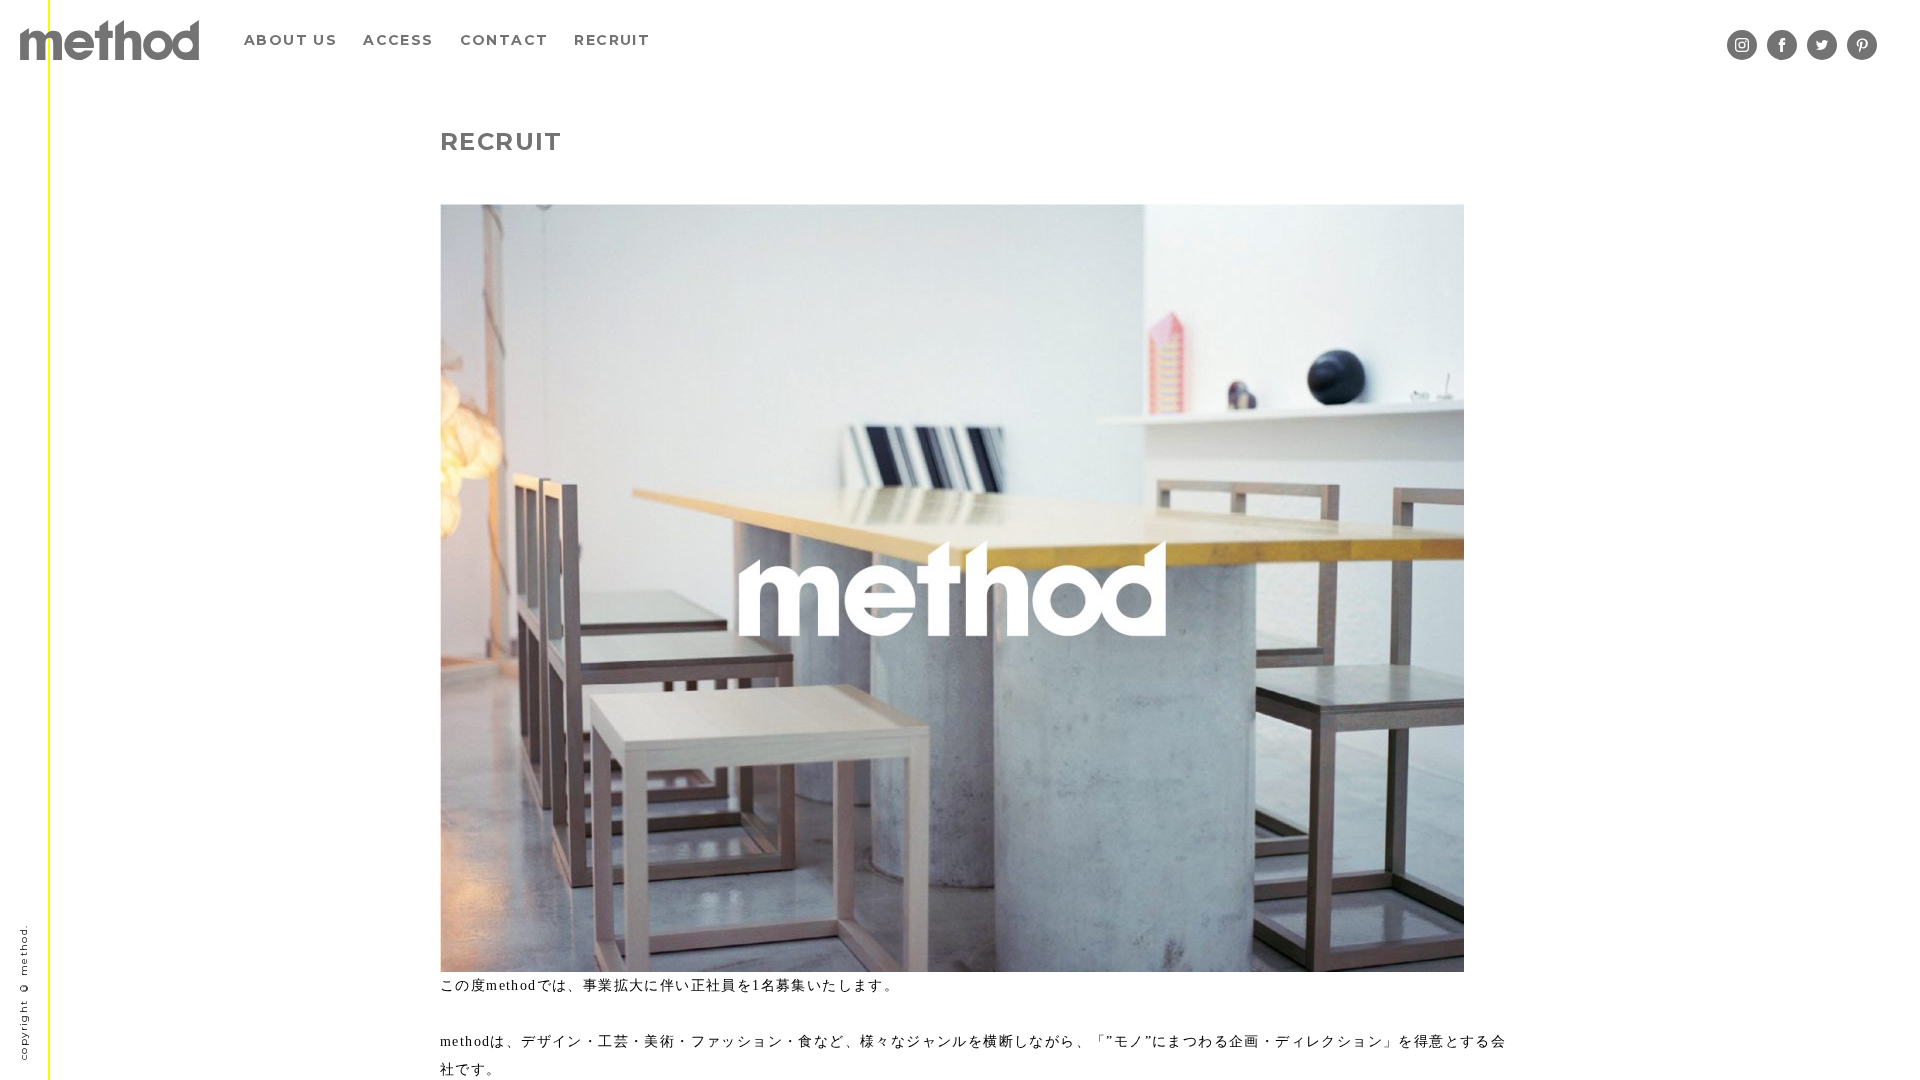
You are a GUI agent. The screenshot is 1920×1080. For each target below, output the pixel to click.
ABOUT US (290, 40)
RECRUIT (612, 40)
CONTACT (504, 40)
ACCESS (398, 40)
